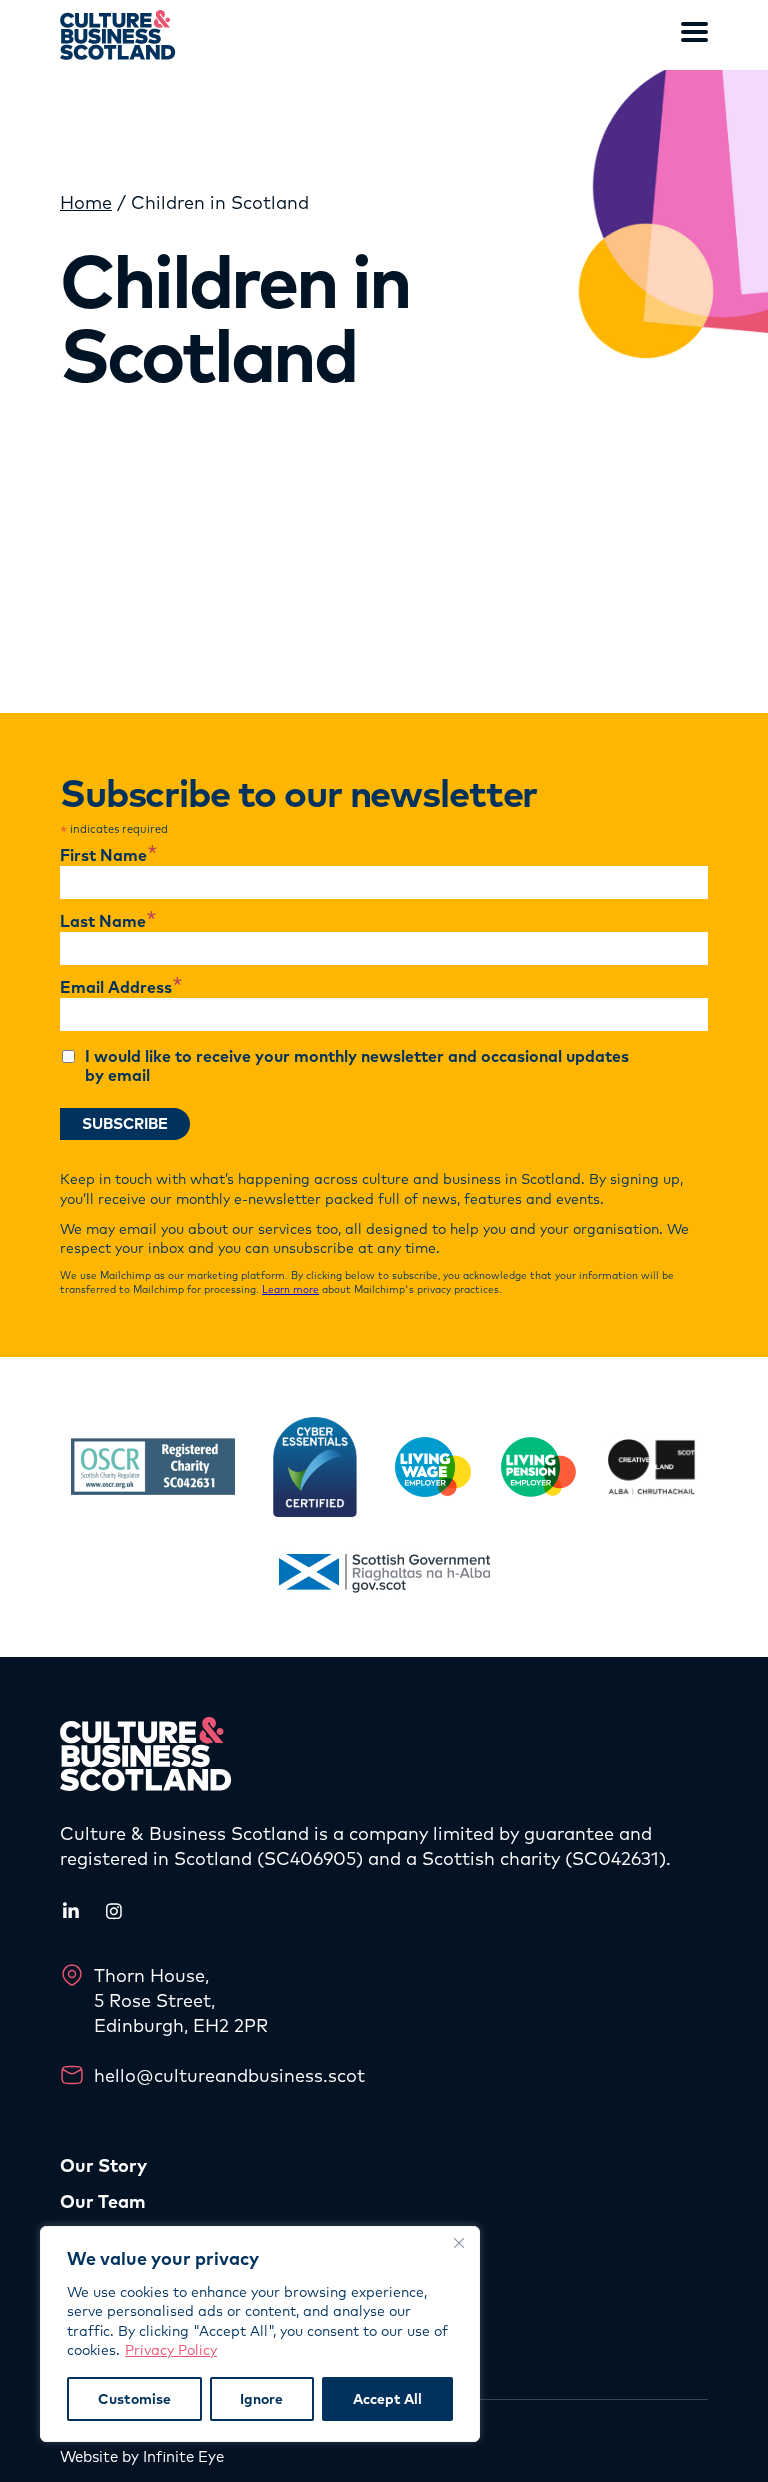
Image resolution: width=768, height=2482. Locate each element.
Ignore (261, 2399)
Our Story (103, 2165)
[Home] (118, 35)
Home (86, 202)
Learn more (290, 1289)
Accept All (387, 2399)
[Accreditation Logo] (153, 1466)
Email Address (121, 988)
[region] (260, 2334)
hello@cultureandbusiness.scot (229, 2075)
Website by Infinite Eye (142, 2456)
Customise (134, 2399)
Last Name (108, 922)
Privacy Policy (171, 2350)
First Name (109, 856)
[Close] (459, 2243)
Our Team (103, 2201)
